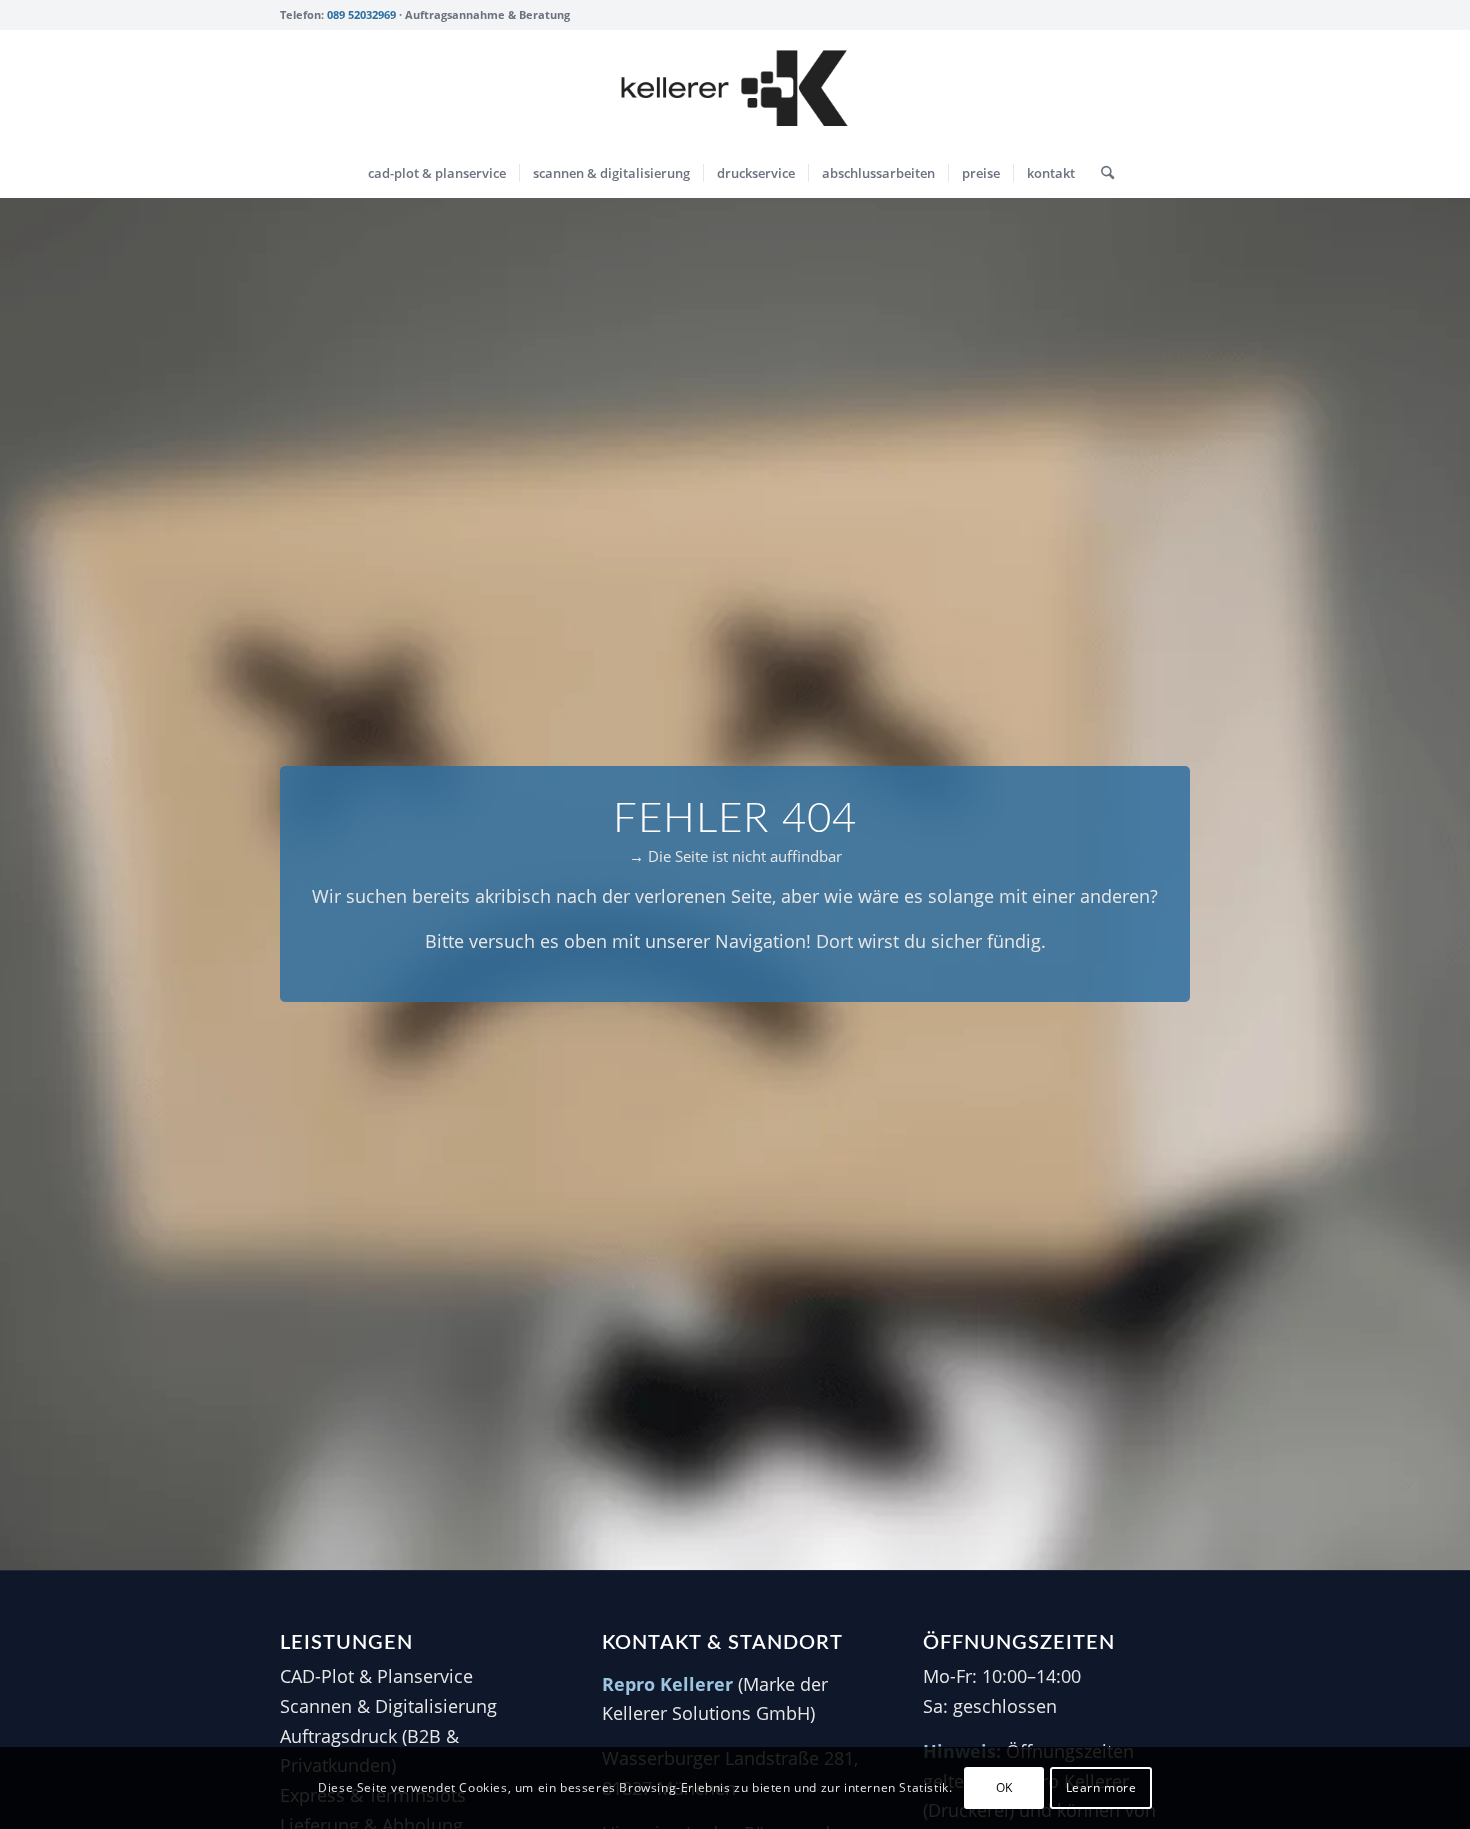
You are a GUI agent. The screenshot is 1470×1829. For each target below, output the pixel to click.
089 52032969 (361, 14)
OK (1004, 1787)
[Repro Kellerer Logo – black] (734, 89)
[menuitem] (437, 173)
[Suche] (1101, 173)
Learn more (1101, 1787)
